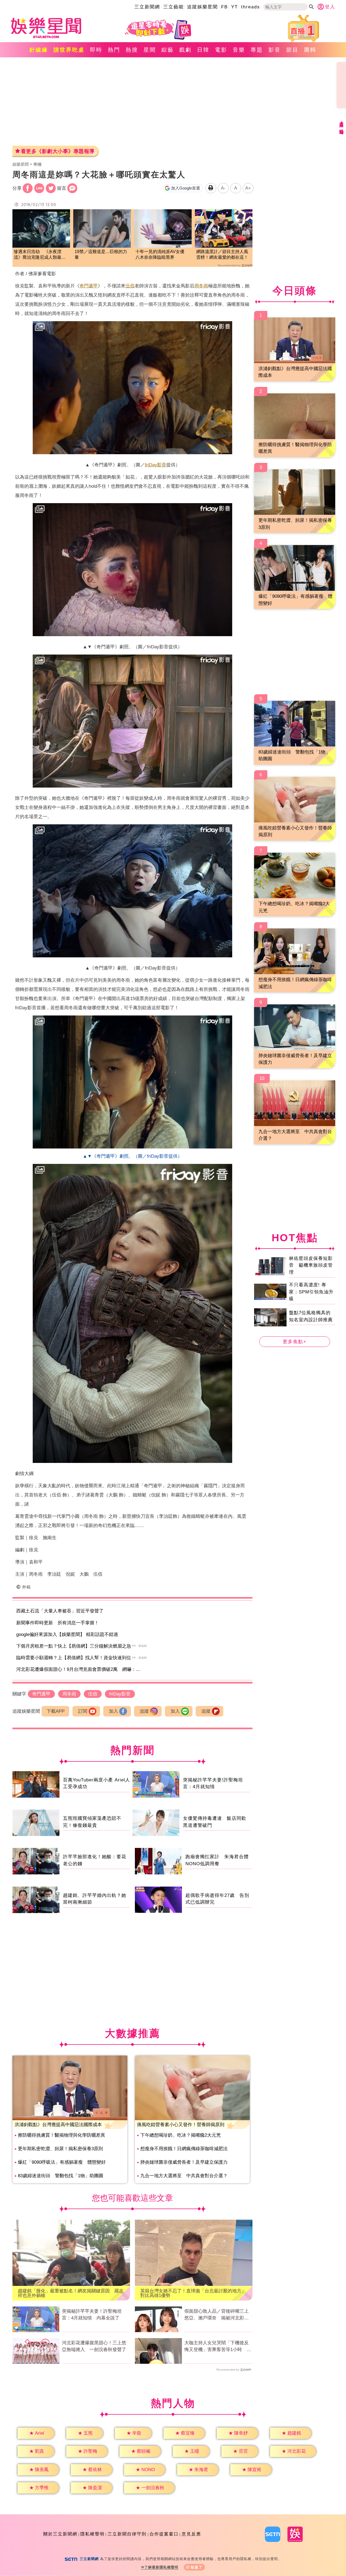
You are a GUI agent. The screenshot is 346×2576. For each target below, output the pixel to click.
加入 (114, 1711)
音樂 (239, 50)
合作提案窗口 (164, 2534)
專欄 (37, 164)
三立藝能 (174, 7)
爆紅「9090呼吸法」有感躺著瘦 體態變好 (62, 2162)
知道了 (197, 2567)
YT (234, 7)
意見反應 (191, 2534)
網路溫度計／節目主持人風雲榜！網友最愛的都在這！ (222, 254)
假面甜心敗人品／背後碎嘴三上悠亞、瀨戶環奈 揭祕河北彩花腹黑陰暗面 (217, 2315)
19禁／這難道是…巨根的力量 (101, 254)
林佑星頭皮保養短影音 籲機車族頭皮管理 (311, 1265)
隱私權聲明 (92, 2534)
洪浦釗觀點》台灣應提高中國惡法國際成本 (58, 2125)
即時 (96, 50)
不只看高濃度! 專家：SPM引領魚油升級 (311, 1292)
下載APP (56, 1711)
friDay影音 (156, 465)
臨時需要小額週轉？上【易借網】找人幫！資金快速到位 (74, 1658)
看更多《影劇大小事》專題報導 (58, 151)
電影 (221, 50)
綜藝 (168, 50)
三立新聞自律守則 (127, 2534)
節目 (292, 50)
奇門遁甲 (89, 286)
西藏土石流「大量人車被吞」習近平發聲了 (60, 1611)
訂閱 (83, 1711)
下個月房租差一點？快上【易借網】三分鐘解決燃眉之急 (74, 1646)
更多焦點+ (295, 1342)
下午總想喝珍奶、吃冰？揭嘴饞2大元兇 (181, 2135)
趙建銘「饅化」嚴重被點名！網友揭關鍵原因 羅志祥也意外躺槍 (71, 2293)
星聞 (150, 50)
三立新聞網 (147, 7)
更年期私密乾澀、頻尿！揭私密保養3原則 (60, 2149)
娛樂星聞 (21, 164)
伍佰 (130, 286)
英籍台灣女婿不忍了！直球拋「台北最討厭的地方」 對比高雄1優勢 (194, 2293)
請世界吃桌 (69, 50)
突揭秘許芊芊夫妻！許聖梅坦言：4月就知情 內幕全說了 (92, 2315)
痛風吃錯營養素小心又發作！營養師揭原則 (181, 2125)
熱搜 (132, 50)
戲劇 (185, 50)
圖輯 (310, 50)
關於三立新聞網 (60, 2534)
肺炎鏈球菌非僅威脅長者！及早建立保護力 (184, 2162)
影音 (275, 50)
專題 (257, 50)
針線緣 (39, 50)
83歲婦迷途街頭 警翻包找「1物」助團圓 (61, 2176)
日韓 (203, 50)
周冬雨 (201, 286)
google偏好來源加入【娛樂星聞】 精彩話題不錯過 (67, 1634)
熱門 (114, 50)
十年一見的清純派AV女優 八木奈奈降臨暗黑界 (162, 254)
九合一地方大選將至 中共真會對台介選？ (184, 2176)
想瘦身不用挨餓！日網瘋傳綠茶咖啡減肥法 (184, 2149)
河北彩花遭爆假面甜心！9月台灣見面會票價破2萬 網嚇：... (78, 1669)
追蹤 (144, 1711)
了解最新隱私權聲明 (161, 2567)
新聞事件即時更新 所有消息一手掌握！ (58, 1623)
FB (224, 7)
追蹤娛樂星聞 (202, 7)
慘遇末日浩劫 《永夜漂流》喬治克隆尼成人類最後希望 (40, 255)
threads (251, 7)
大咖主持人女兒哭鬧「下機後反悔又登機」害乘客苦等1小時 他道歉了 (218, 2347)
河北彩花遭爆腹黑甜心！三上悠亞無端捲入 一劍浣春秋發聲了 (94, 2346)
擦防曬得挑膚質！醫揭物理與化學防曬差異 (61, 2135)
